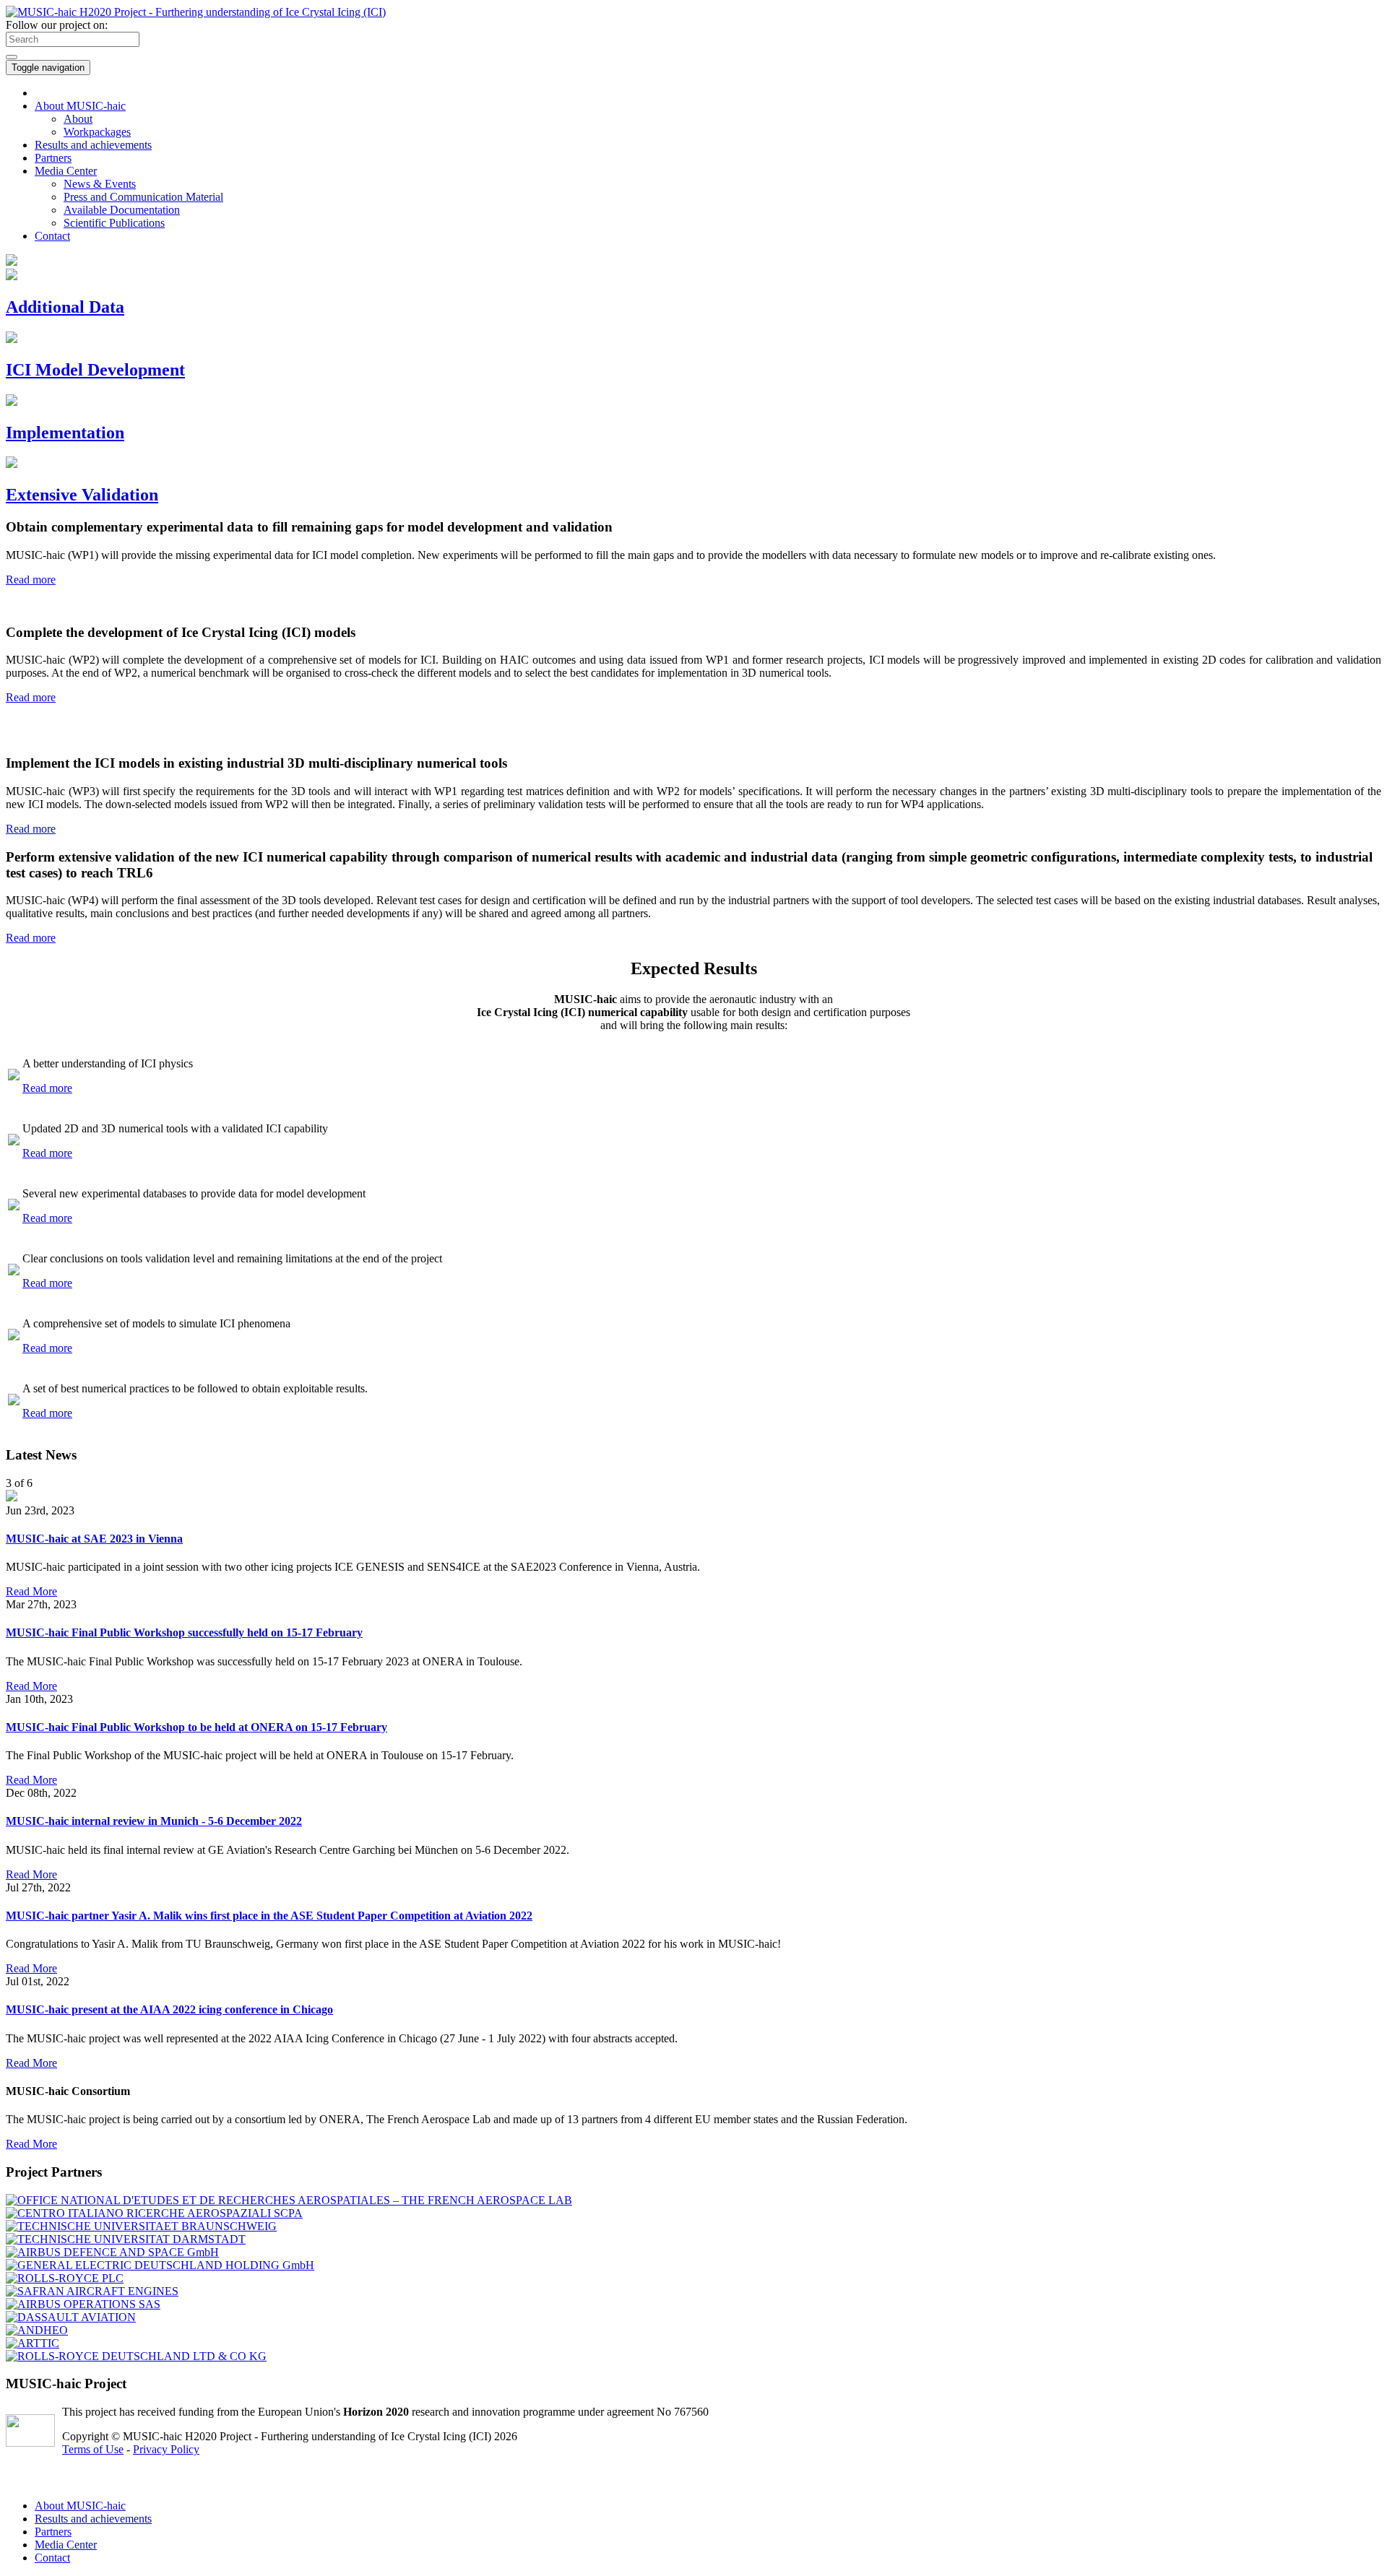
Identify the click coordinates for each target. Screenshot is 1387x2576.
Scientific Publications (114, 223)
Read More (31, 1591)
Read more (31, 580)
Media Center (66, 2545)
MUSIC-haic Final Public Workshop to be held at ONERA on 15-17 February (196, 1727)
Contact (52, 2558)
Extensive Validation (82, 495)
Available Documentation (122, 210)
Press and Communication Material (143, 197)
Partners (53, 158)
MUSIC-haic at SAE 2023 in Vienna (94, 1539)
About (78, 119)
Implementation (65, 433)
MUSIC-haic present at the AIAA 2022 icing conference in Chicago (169, 2009)
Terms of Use (93, 2449)
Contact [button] (52, 236)
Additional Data (65, 307)
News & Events (100, 184)
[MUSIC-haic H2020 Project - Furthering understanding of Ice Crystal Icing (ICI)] (196, 12)
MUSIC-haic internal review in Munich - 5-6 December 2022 (154, 1821)
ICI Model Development (95, 370)
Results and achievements (93, 145)
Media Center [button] (66, 171)
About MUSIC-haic (80, 2506)
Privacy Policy (166, 2449)
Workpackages (97, 132)
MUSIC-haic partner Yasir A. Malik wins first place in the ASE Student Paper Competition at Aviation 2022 (269, 1916)
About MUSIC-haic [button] (80, 106)
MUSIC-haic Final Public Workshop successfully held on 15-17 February (184, 1632)
